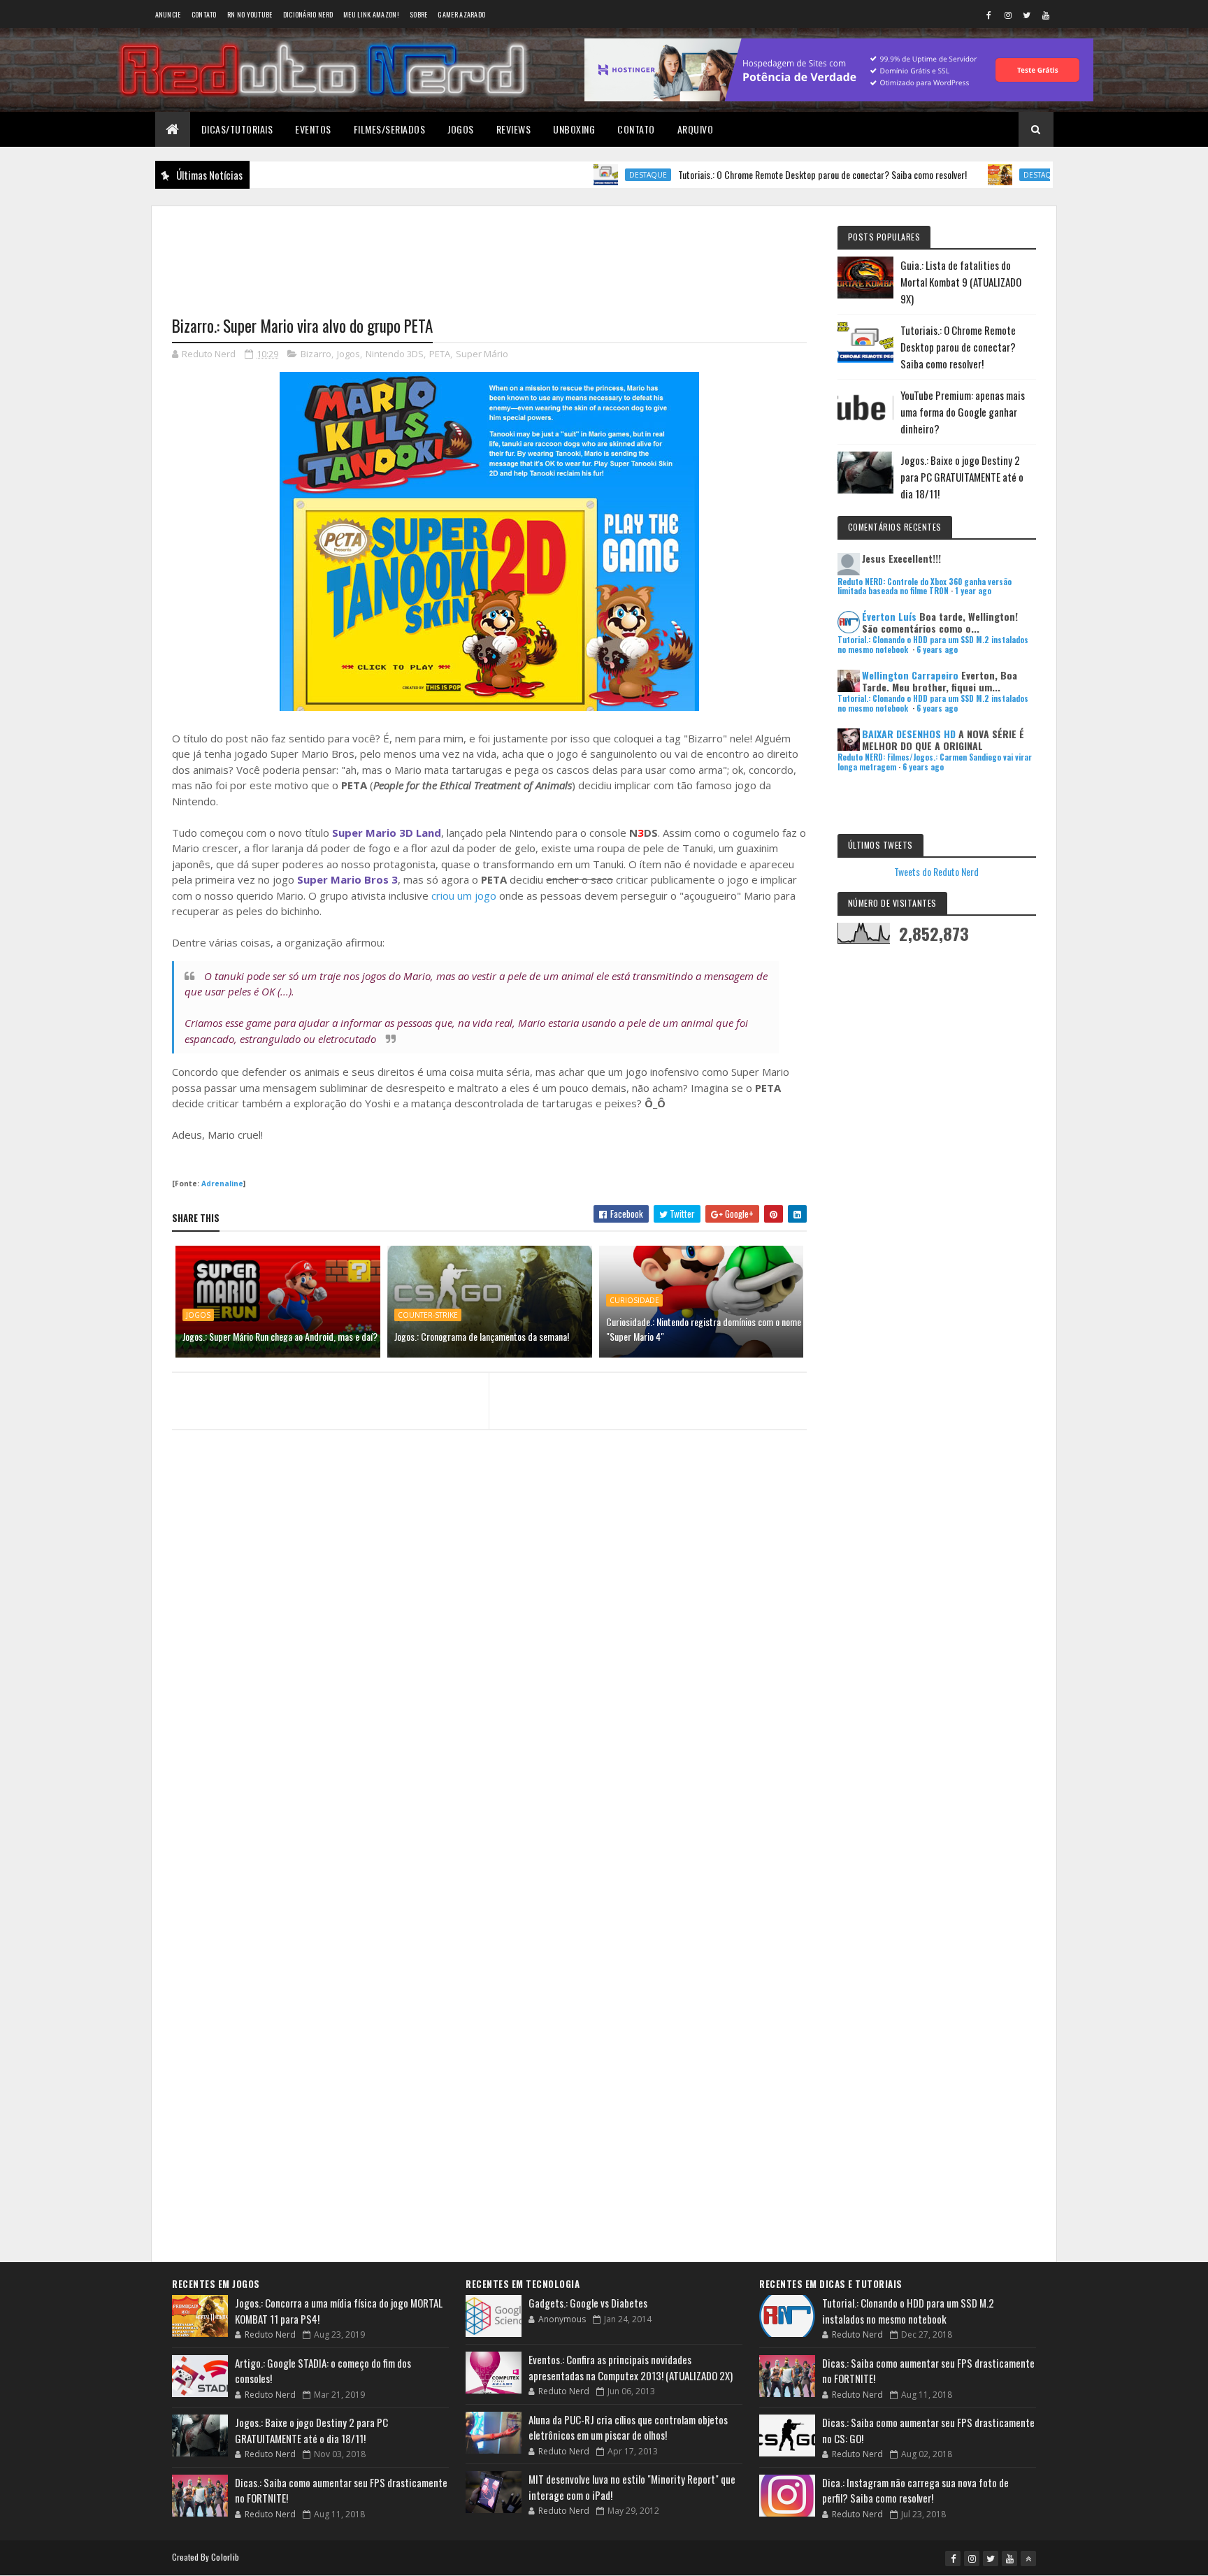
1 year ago (973, 591)
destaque (590, 175)
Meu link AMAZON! (371, 14)
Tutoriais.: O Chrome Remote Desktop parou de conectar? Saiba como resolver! (764, 174)
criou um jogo (464, 895)
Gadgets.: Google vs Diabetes (588, 2303)
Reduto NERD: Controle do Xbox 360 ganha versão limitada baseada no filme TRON (925, 586)
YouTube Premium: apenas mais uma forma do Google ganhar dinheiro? (963, 412)
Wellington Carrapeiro (910, 675)
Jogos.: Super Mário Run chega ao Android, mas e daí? (280, 1336)
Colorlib (225, 2557)
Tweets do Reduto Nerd (936, 871)
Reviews (514, 129)
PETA (440, 354)
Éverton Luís (889, 616)
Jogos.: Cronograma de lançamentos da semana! (482, 1336)
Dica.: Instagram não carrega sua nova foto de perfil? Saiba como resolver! (915, 2490)
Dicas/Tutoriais (237, 129)
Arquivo (696, 129)
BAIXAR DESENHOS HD (909, 734)
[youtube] (1046, 15)
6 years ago (937, 649)
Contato (204, 14)
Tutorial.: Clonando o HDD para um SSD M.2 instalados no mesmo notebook (908, 2311)
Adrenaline (222, 1183)
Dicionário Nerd (308, 14)
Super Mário (482, 354)
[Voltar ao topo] (1028, 2559)
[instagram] (1008, 15)
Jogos (461, 129)
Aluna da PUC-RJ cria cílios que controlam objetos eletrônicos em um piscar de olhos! (628, 2427)
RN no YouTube (250, 14)
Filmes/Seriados (390, 129)
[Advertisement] (489, 252)
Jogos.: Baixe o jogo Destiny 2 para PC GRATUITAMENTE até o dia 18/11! (962, 477)
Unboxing (574, 129)
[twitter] (1027, 15)
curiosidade (634, 1300)
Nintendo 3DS (395, 354)
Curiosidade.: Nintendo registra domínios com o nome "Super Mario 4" (704, 1329)
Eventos (313, 129)
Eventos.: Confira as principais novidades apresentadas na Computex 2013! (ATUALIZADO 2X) (631, 2367)
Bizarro (316, 354)
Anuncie (168, 14)
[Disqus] (489, 1711)
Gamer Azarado (461, 14)
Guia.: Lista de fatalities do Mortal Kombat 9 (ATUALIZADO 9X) (961, 282)
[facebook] (989, 15)
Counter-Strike (428, 1315)
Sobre (419, 14)
